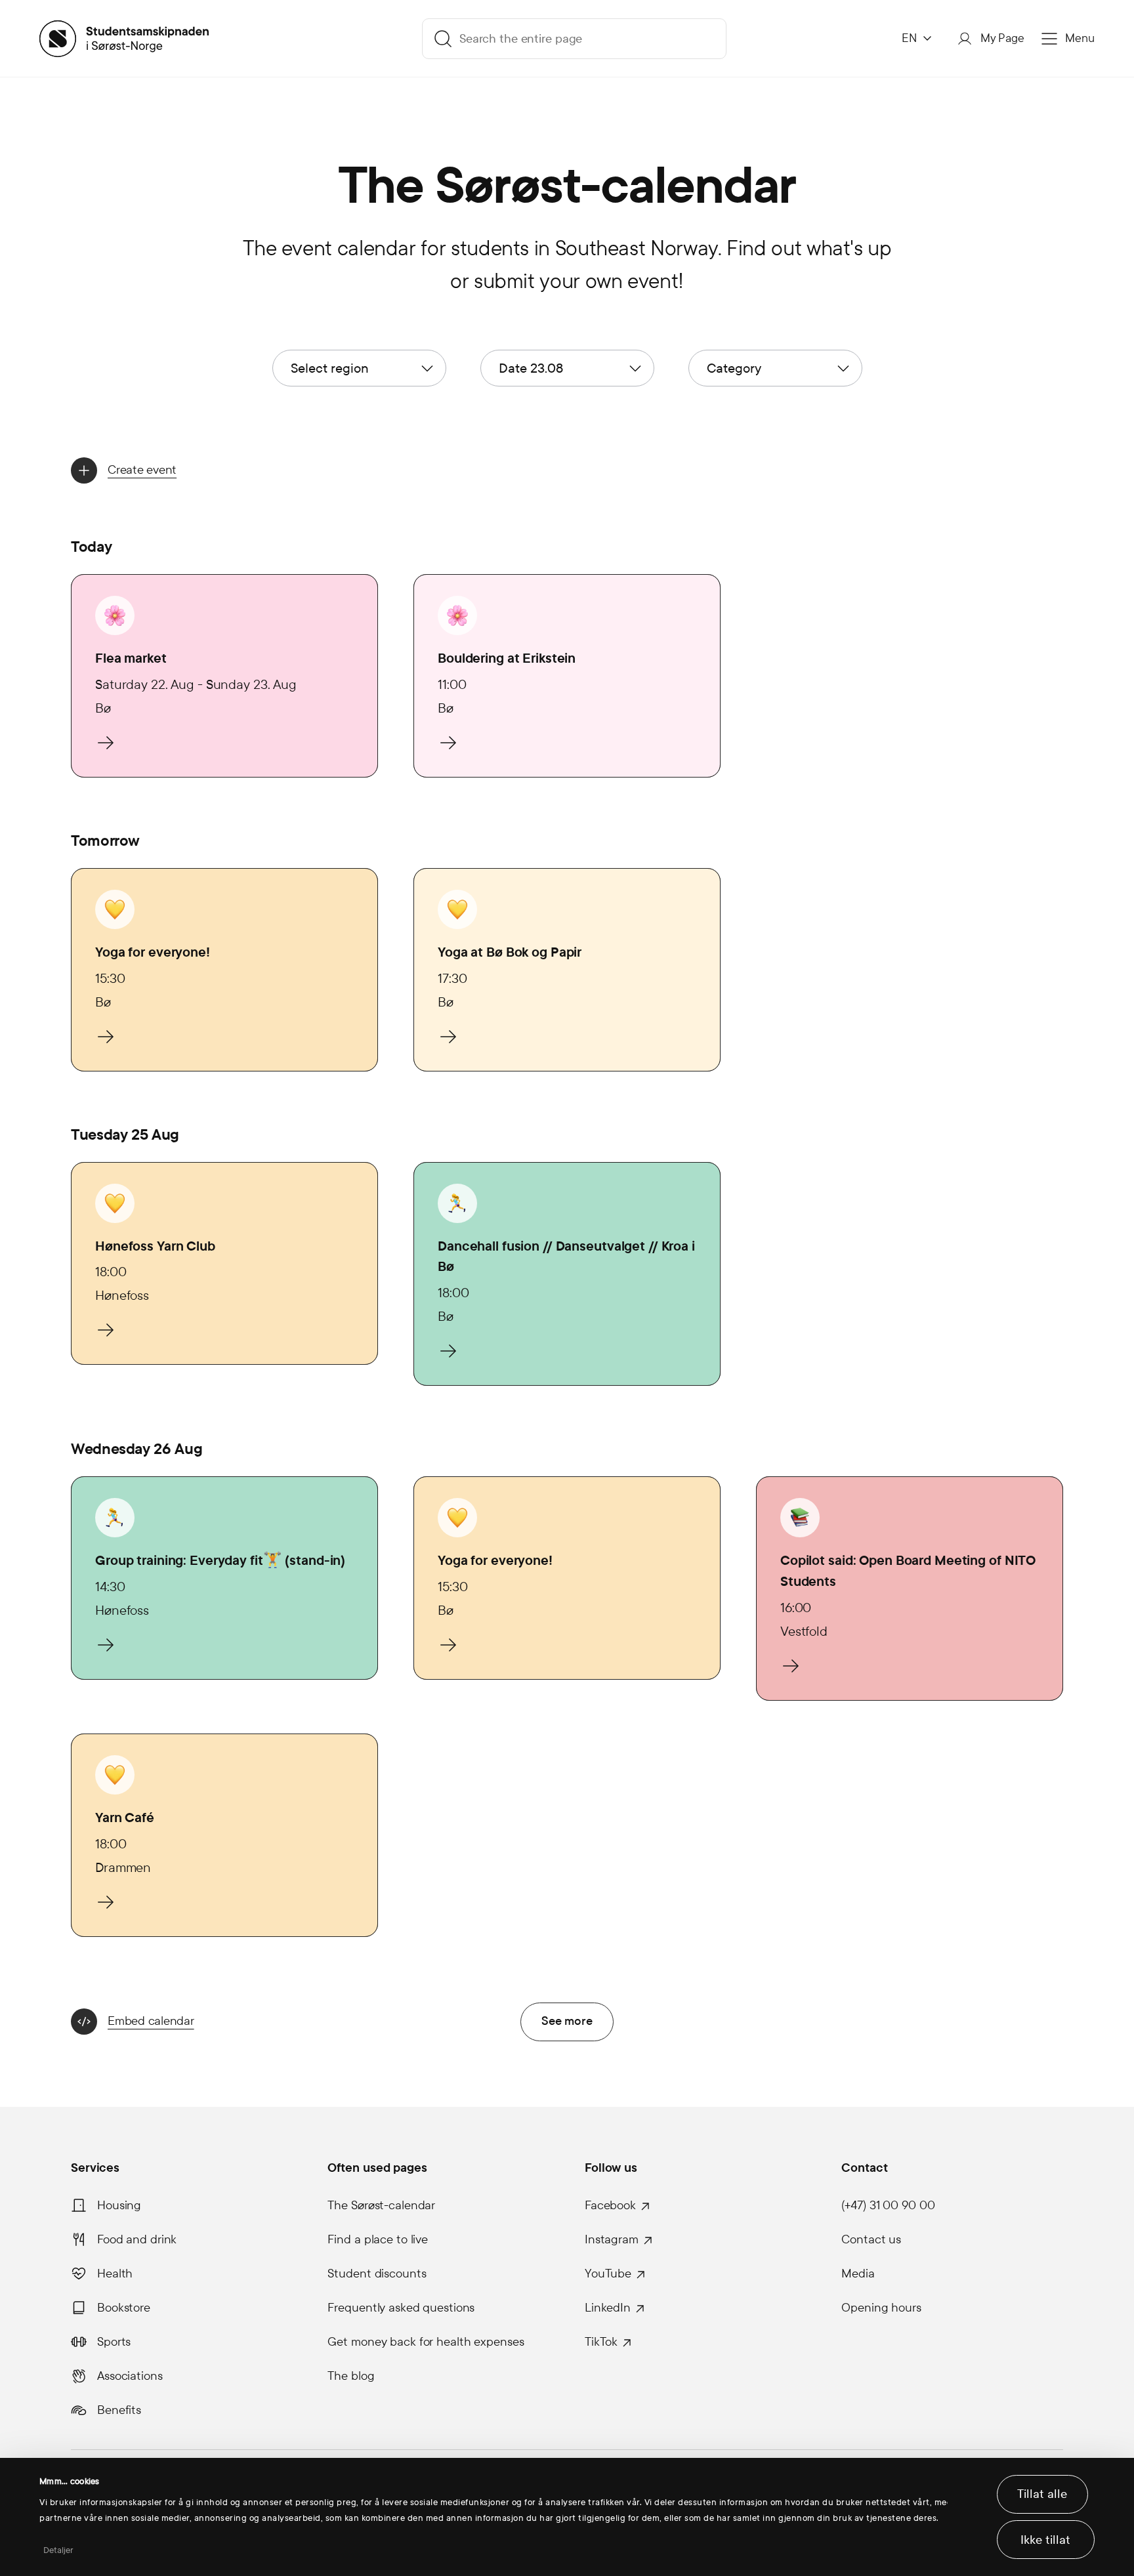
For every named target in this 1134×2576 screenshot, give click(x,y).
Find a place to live (378, 2239)
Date (531, 368)
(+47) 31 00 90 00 (888, 2205)
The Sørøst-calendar (381, 2205)
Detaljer (59, 2550)
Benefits (119, 2410)
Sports (114, 2342)
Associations (130, 2376)
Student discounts (377, 2274)
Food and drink (137, 2239)
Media (858, 2274)
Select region (330, 368)
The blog (351, 2376)
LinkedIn (608, 2308)
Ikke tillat (1045, 2540)
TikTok (601, 2342)
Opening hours (881, 2308)
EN (909, 38)
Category (734, 368)
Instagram (612, 2239)
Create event (142, 470)
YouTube (608, 2274)
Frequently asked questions (401, 2308)
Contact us (871, 2239)
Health (115, 2274)
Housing (119, 2205)
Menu (1080, 38)
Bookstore (124, 2308)
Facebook (610, 2205)
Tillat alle (1042, 2494)
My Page (1002, 38)
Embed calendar (151, 2021)
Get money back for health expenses (426, 2342)
